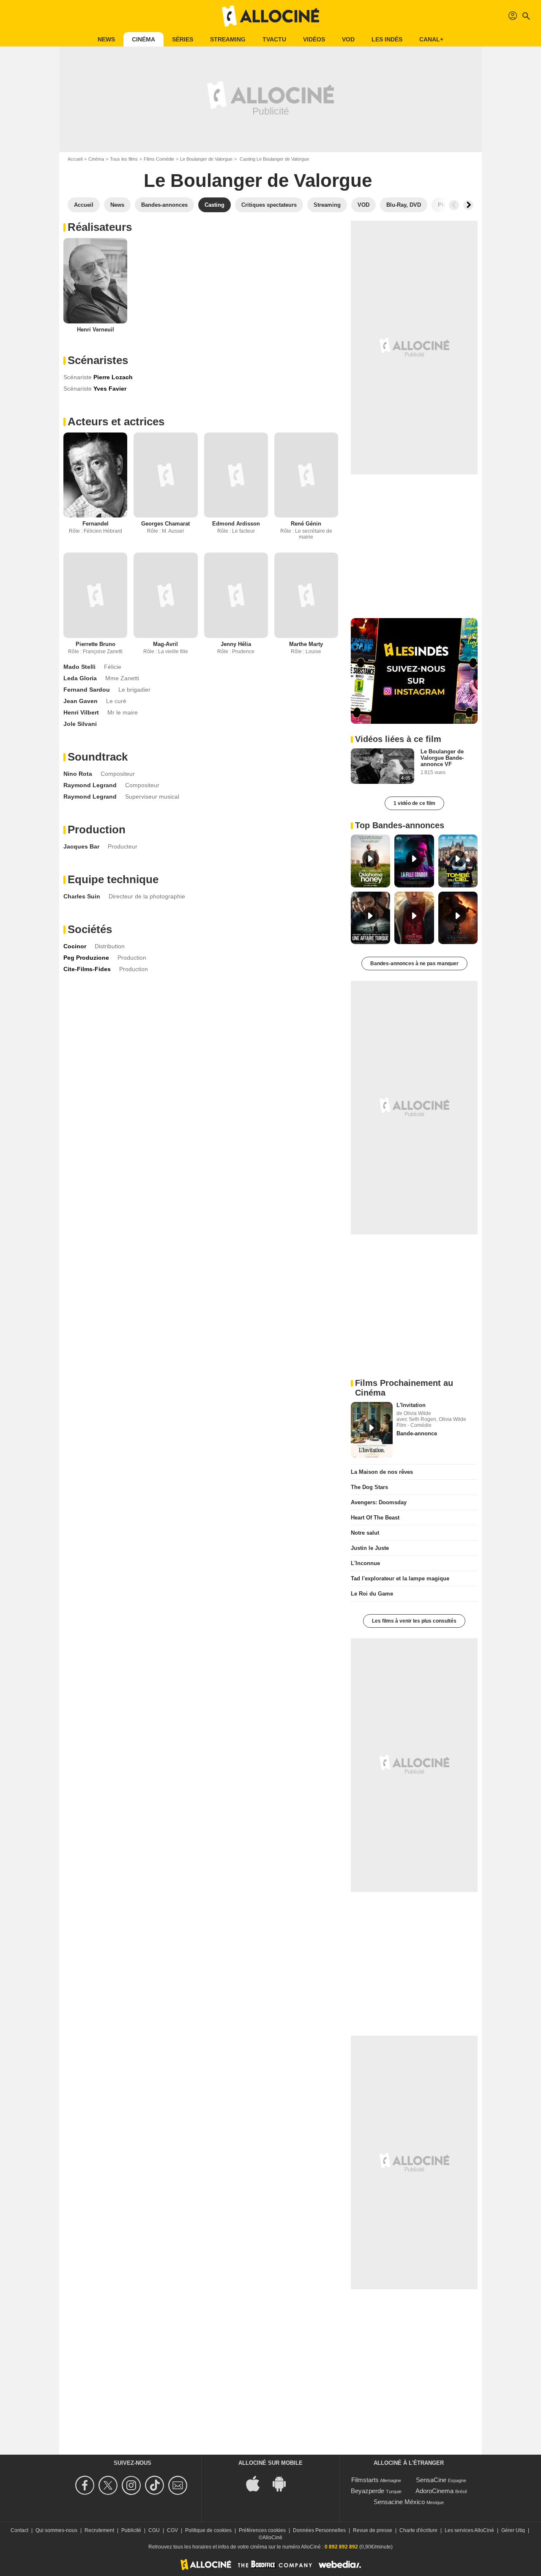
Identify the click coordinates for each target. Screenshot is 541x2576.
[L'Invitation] (372, 1430)
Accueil (75, 159)
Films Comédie (159, 159)
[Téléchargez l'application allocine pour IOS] (257, 2483)
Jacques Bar (81, 846)
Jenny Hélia (236, 644)
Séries (183, 39)
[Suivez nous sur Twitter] (109, 2485)
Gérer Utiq (513, 2530)
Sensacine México (399, 2502)
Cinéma (143, 39)
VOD (348, 39)
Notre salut (365, 1533)
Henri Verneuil (96, 330)
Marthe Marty (306, 644)
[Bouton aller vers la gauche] (454, 205)
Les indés (387, 39)
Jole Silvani (80, 724)
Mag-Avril (165, 644)
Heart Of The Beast (375, 1518)
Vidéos (314, 39)
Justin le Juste (370, 1548)
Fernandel (96, 524)
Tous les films (124, 159)
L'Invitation (411, 1405)
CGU (154, 2530)
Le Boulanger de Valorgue (206, 159)
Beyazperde (367, 2491)
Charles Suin (82, 896)
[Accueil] (270, 16)
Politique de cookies (208, 2530)
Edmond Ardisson (236, 524)
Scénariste (78, 377)
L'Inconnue (365, 1563)
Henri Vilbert (81, 712)
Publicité (131, 2530)
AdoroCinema (434, 2491)
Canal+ (431, 39)
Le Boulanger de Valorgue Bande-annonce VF (442, 758)
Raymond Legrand (90, 785)
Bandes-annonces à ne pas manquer (414, 964)
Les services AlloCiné (469, 2530)
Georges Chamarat (165, 524)
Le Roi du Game (372, 1594)
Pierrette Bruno (96, 644)
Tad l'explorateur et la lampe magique (400, 1578)
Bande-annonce (417, 1433)
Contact (19, 2530)
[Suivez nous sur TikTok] (156, 2485)
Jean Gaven (81, 701)
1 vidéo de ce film (414, 803)
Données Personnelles (319, 2530)
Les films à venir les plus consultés (414, 1621)
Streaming (228, 39)
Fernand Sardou (87, 690)
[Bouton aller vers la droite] (468, 205)
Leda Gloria (80, 678)
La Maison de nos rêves (382, 1472)
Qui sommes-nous (56, 2530)
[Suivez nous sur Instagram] (133, 2485)
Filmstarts (365, 2480)
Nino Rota (78, 774)
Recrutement (99, 2530)
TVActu (274, 39)
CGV (172, 2530)
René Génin (306, 524)
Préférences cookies (262, 2530)
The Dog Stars (369, 1487)
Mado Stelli (79, 667)
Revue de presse (373, 2530)
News (106, 39)
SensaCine (431, 2480)
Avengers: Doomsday (379, 1502)
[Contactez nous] (179, 2485)
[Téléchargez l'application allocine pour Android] (284, 2483)
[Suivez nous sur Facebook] (86, 2485)
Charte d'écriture (418, 2530)
